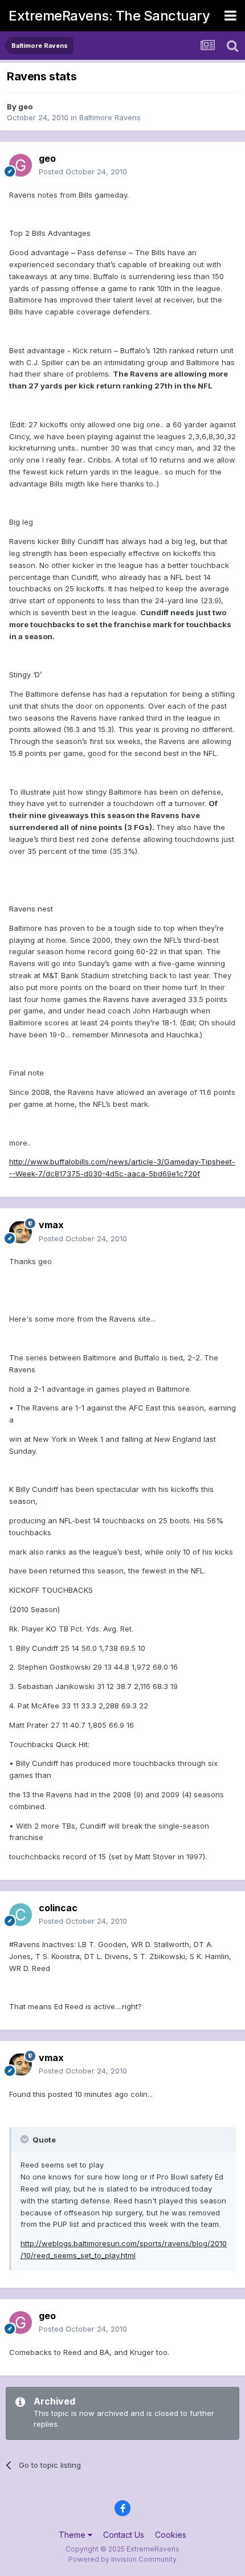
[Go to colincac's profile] (21, 1915)
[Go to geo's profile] (21, 165)
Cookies (171, 2535)
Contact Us (124, 2535)
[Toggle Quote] (26, 2139)
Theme (73, 2535)
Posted (83, 171)
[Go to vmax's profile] (21, 1232)
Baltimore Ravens (110, 117)
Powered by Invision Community (122, 2559)
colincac (58, 1908)
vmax (51, 1225)
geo (25, 107)
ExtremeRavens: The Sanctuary (109, 16)
